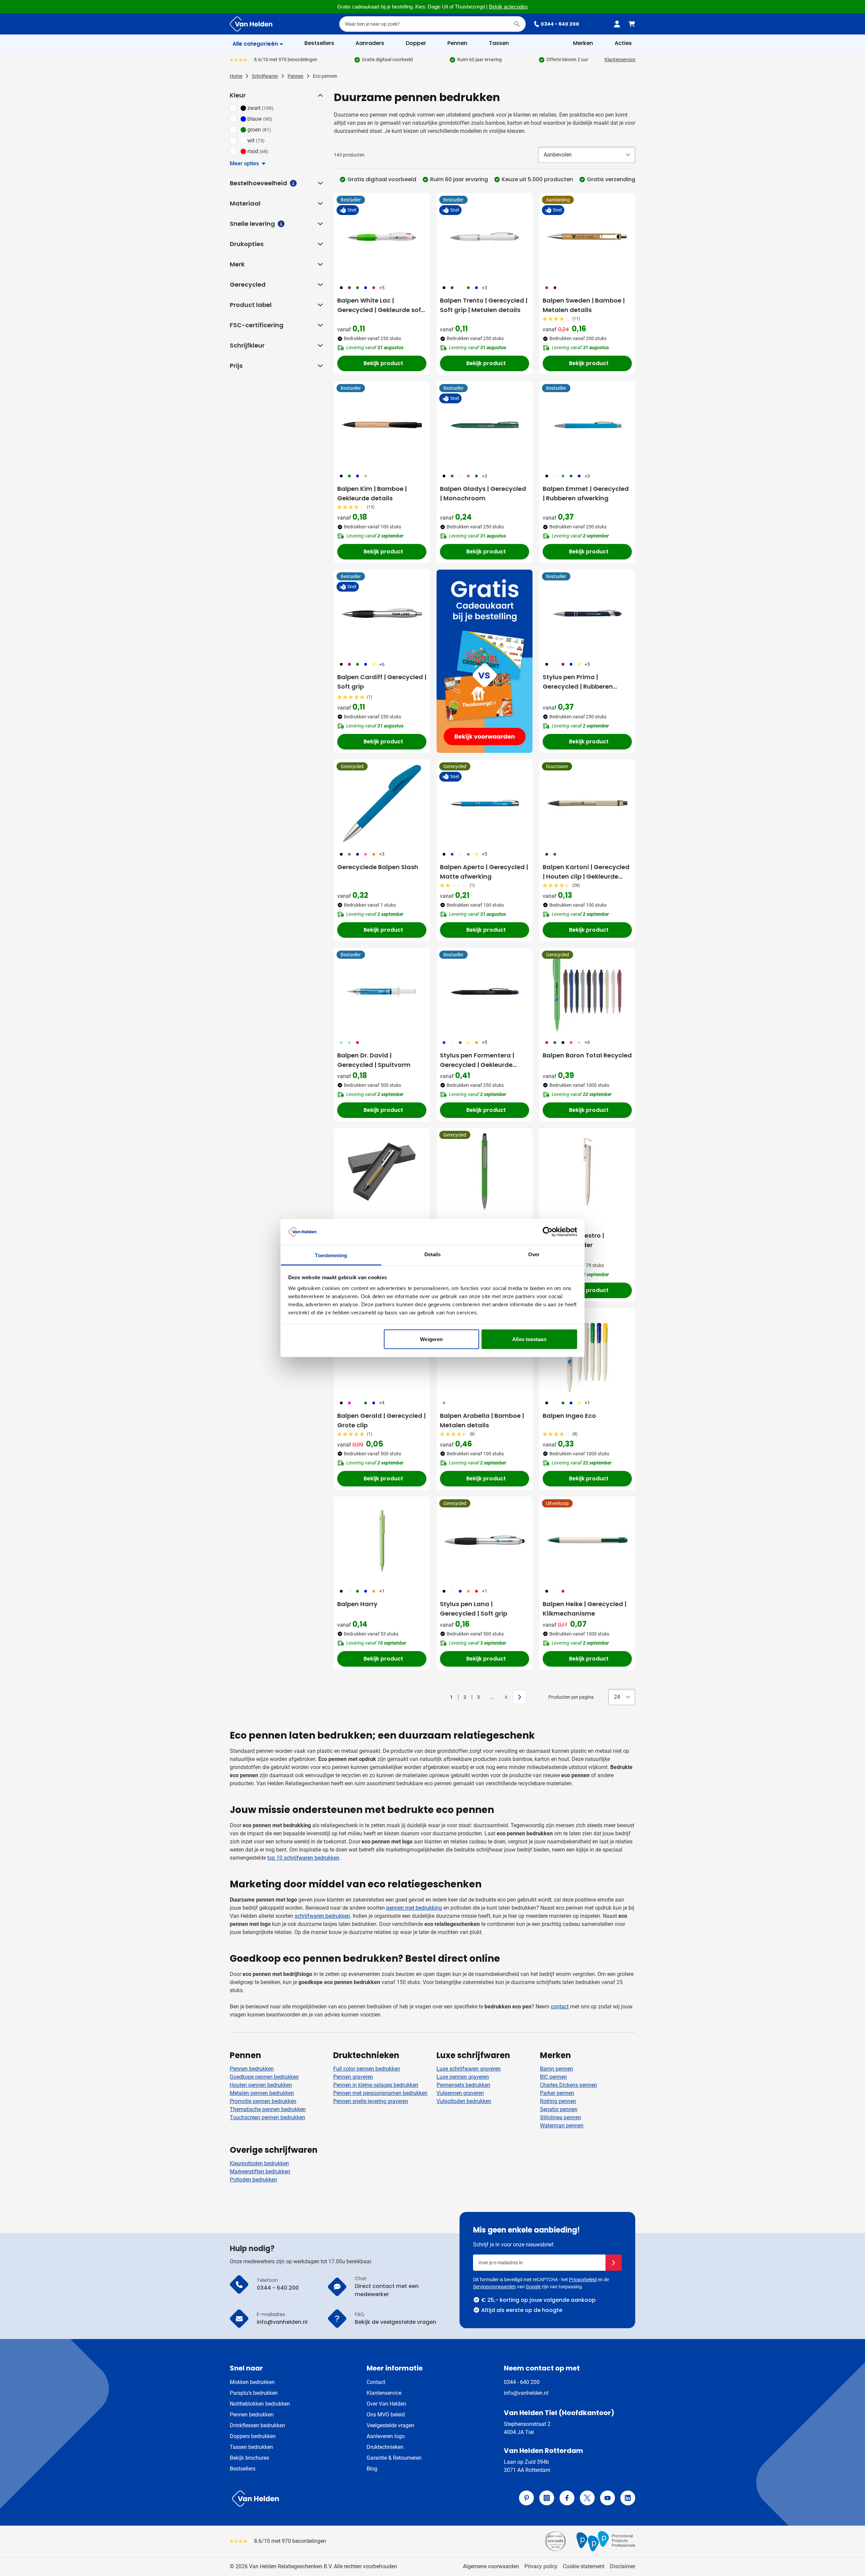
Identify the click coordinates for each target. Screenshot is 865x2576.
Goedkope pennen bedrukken (264, 2077)
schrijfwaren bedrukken (322, 1916)
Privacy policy (541, 2566)
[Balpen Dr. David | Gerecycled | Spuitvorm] (382, 992)
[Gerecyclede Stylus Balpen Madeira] (485, 1172)
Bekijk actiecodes (508, 7)
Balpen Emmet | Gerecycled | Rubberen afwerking (586, 493)
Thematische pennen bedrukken (268, 2109)
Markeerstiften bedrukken (260, 2172)
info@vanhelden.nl (526, 2393)
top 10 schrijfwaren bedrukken (303, 1858)
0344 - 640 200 (560, 24)
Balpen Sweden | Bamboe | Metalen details (584, 305)
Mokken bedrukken (252, 2382)
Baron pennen (557, 2069)
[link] (441, 1697)
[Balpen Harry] (382, 1540)
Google (533, 2287)
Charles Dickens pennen (569, 2085)
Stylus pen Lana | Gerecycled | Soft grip (474, 1609)
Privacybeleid (583, 2280)
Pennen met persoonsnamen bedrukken (380, 2093)
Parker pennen (557, 2093)
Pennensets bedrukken (463, 2085)
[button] (320, 95)
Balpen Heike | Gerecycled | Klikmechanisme (585, 1609)
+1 (587, 1403)
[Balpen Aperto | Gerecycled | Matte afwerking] (485, 803)
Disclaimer (623, 2566)
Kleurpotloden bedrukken (259, 2163)
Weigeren (431, 1339)
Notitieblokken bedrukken (260, 2404)
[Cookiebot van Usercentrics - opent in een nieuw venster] (548, 1232)
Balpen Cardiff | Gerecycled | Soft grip (382, 682)
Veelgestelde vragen (390, 2425)
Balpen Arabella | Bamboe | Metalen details (482, 1420)
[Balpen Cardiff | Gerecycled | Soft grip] (382, 613)
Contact (376, 2382)
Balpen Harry (357, 1604)
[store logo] (330, 2499)
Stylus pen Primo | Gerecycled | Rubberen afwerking (578, 682)
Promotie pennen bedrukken (263, 2101)
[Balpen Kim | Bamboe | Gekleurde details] (382, 425)
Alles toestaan (529, 1339)
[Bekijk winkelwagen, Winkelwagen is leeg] (632, 24)
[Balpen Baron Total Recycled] (587, 992)
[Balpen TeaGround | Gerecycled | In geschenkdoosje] (382, 1172)
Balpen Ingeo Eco (569, 1416)
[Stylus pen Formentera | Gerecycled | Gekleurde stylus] (485, 992)
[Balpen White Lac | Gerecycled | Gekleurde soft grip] (382, 237)
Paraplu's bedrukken (254, 2393)
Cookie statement (584, 2566)
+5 (382, 288)
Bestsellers (243, 2469)
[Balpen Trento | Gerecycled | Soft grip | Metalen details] (485, 237)
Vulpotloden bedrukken (464, 2101)
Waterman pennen (562, 2126)
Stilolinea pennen (561, 2117)
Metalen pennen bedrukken (262, 2093)
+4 (382, 1403)
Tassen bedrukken (251, 2447)
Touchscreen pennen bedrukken (267, 2117)
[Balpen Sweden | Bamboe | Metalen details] (587, 237)
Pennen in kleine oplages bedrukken (376, 2085)
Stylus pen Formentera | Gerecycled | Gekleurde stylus (477, 1060)
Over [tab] (534, 1254)
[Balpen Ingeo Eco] (587, 1352)
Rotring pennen (558, 2101)
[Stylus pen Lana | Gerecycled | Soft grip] (485, 1540)
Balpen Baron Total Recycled (587, 1055)
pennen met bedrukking (414, 1908)
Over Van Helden (386, 2404)
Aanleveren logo (386, 2436)
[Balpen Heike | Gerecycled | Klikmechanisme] (587, 1540)
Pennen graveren (353, 2077)
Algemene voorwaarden (491, 2566)
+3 (485, 288)
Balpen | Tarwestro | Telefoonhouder (573, 1240)
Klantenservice (620, 59)
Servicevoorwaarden (495, 2287)
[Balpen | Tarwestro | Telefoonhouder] (587, 1172)
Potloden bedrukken (253, 2180)
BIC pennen (553, 2077)
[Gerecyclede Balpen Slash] (382, 803)
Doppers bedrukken (253, 2436)
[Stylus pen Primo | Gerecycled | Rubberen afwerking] (587, 613)
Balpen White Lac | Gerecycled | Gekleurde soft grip (380, 305)
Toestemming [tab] (331, 1255)
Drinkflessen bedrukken (257, 2425)
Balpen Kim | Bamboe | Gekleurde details (372, 493)
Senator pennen (559, 2109)
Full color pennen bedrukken (367, 2069)
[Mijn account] (617, 24)
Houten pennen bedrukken (261, 2085)
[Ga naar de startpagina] (251, 24)
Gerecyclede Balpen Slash (378, 867)
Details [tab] (433, 1254)
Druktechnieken (385, 2447)
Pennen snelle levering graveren (371, 2101)
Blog (372, 2469)
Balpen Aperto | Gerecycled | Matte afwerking (484, 872)
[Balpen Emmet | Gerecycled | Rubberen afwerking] (587, 425)
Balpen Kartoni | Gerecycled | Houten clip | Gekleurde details (586, 872)
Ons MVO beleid (386, 2415)
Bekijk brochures (249, 2458)
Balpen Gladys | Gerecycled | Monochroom (483, 493)
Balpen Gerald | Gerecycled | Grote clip (381, 1420)
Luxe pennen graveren (463, 2077)
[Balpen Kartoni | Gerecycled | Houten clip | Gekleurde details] (587, 803)
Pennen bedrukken (252, 2069)
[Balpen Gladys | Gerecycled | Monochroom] (485, 425)
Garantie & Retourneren (394, 2458)
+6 (382, 664)
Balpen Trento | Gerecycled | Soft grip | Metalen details (484, 305)
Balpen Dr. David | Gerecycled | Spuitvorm (374, 1060)
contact (560, 2007)
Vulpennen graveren (460, 2093)
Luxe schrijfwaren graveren (469, 2069)
